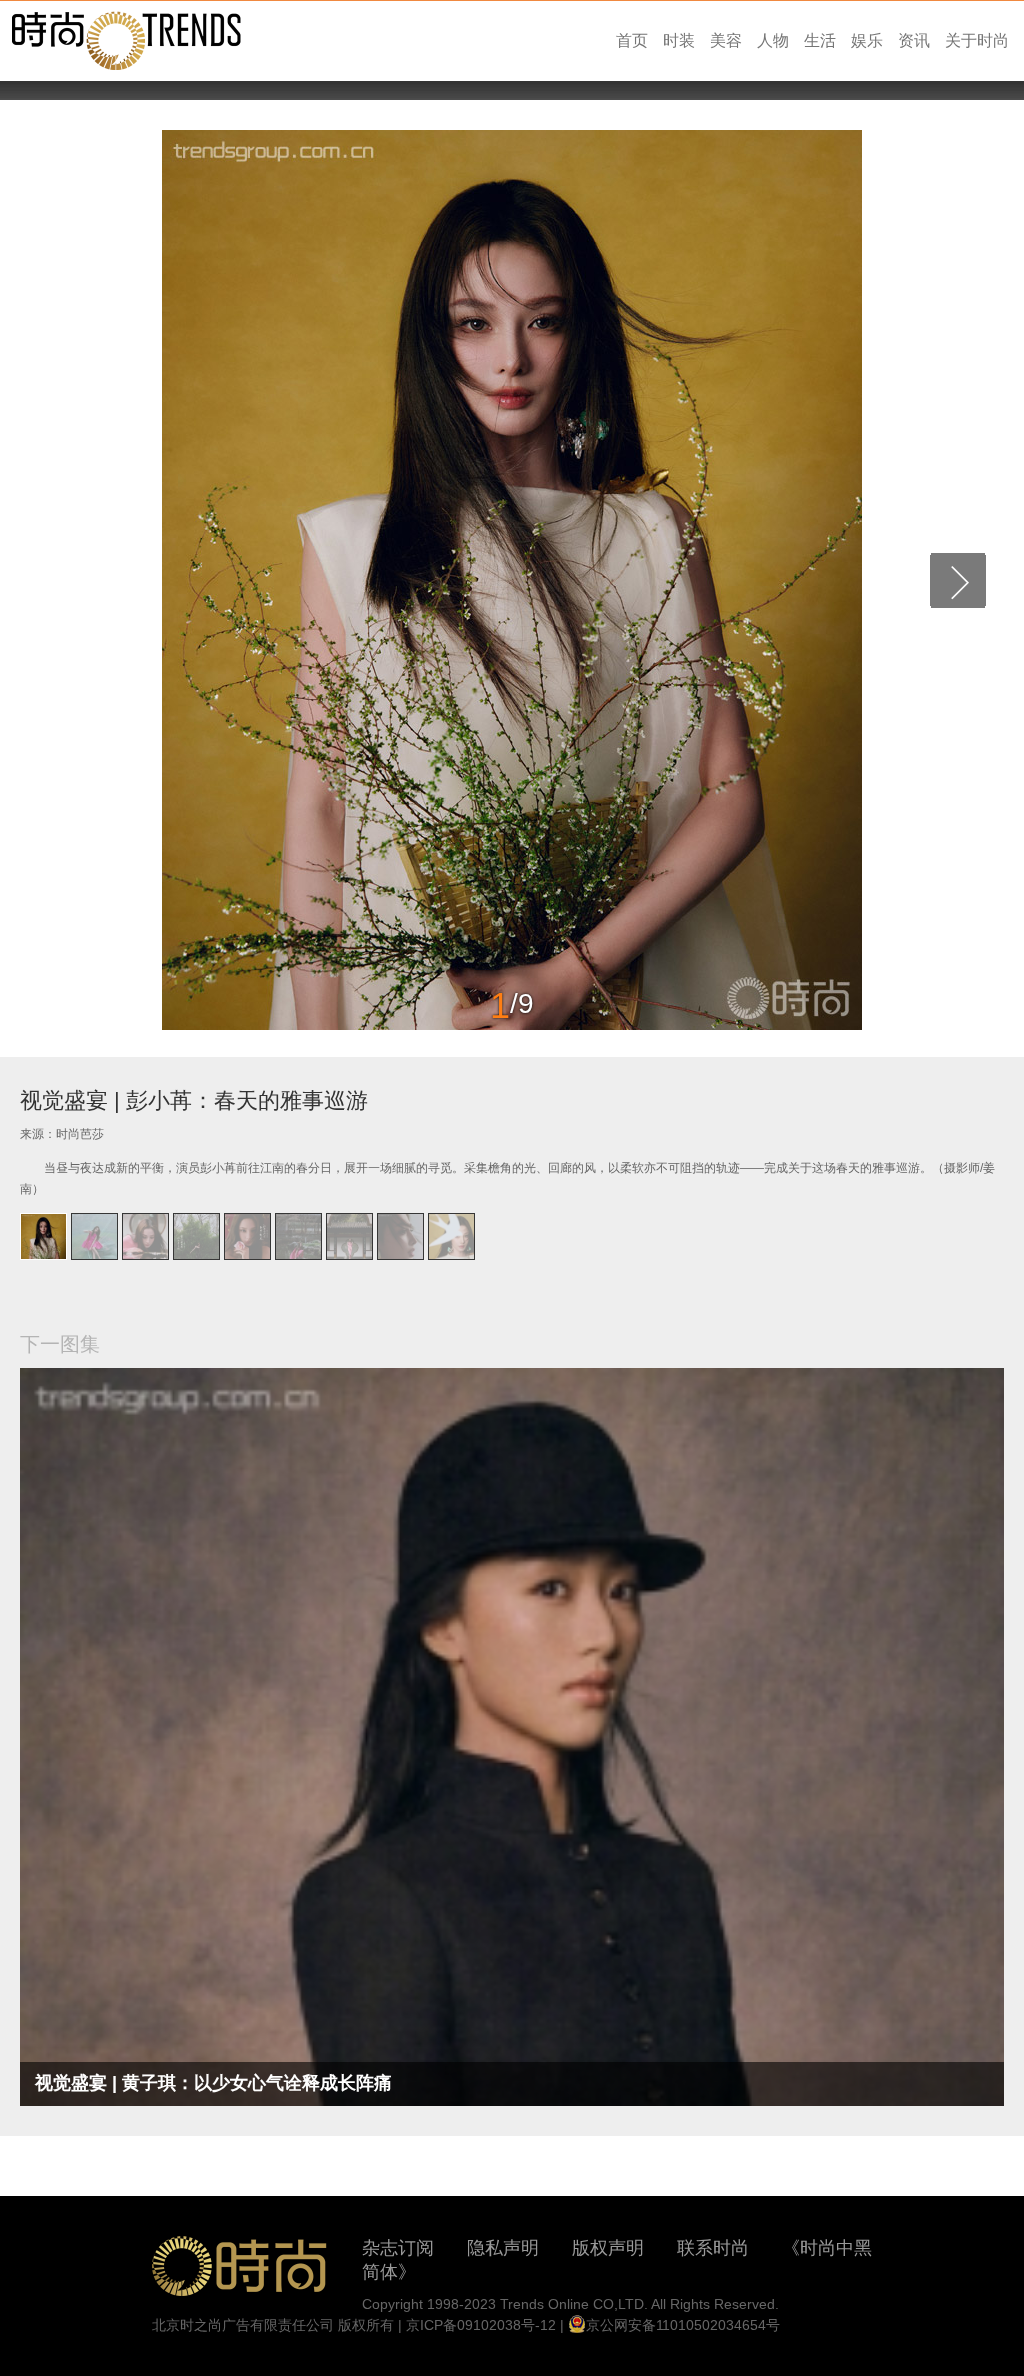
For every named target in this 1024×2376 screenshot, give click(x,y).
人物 (773, 40)
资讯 (914, 40)
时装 (679, 40)
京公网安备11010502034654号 (683, 2325)
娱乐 (867, 40)
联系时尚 (713, 2248)
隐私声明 (503, 2248)
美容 (726, 40)
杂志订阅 (398, 2248)
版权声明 (608, 2248)
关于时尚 (977, 40)
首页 (632, 40)
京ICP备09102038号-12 (481, 2325)
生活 (820, 40)
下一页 (958, 580)
